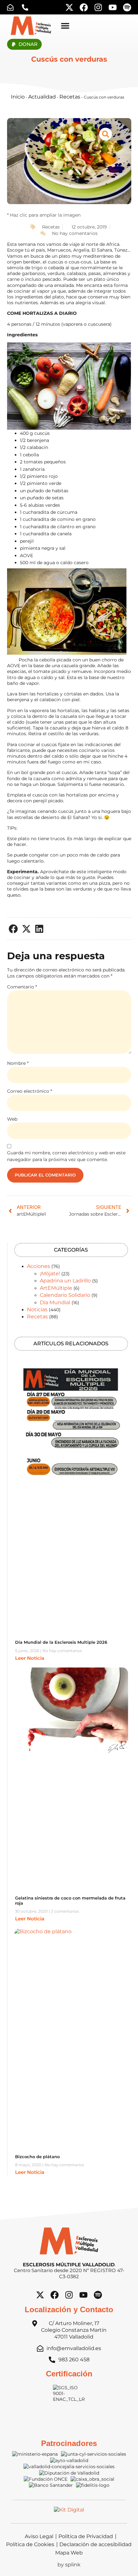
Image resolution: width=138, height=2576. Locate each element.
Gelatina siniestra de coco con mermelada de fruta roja (70, 1900)
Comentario (22, 987)
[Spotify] (127, 7)
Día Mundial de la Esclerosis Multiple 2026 (61, 1642)
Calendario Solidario (65, 1295)
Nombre (18, 1063)
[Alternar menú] (65, 26)
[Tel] (27, 7)
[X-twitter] (69, 7)
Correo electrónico (30, 1091)
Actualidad (42, 97)
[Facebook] (84, 7)
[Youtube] (113, 7)
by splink (69, 2565)
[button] (14, 929)
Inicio (18, 97)
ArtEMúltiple (56, 1288)
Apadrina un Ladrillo (65, 1281)
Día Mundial (55, 1302)
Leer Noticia (30, 1658)
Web (12, 1119)
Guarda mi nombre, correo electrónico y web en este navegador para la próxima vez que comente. (66, 1156)
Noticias (37, 1310)
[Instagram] (98, 7)
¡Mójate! (50, 1274)
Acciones (39, 1266)
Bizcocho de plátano (37, 2157)
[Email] (12, 7)
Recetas (70, 97)
